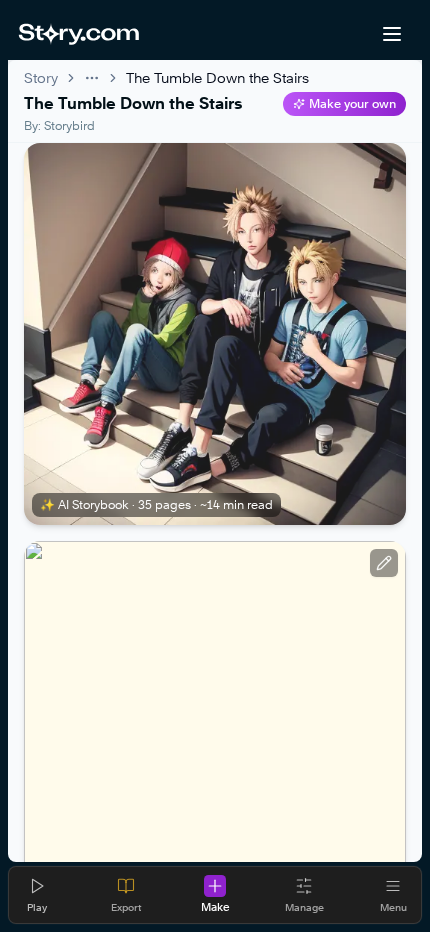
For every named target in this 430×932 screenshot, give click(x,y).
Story (41, 77)
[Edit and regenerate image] (384, 563)
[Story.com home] (78, 34)
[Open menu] (392, 34)
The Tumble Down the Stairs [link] (217, 77)
